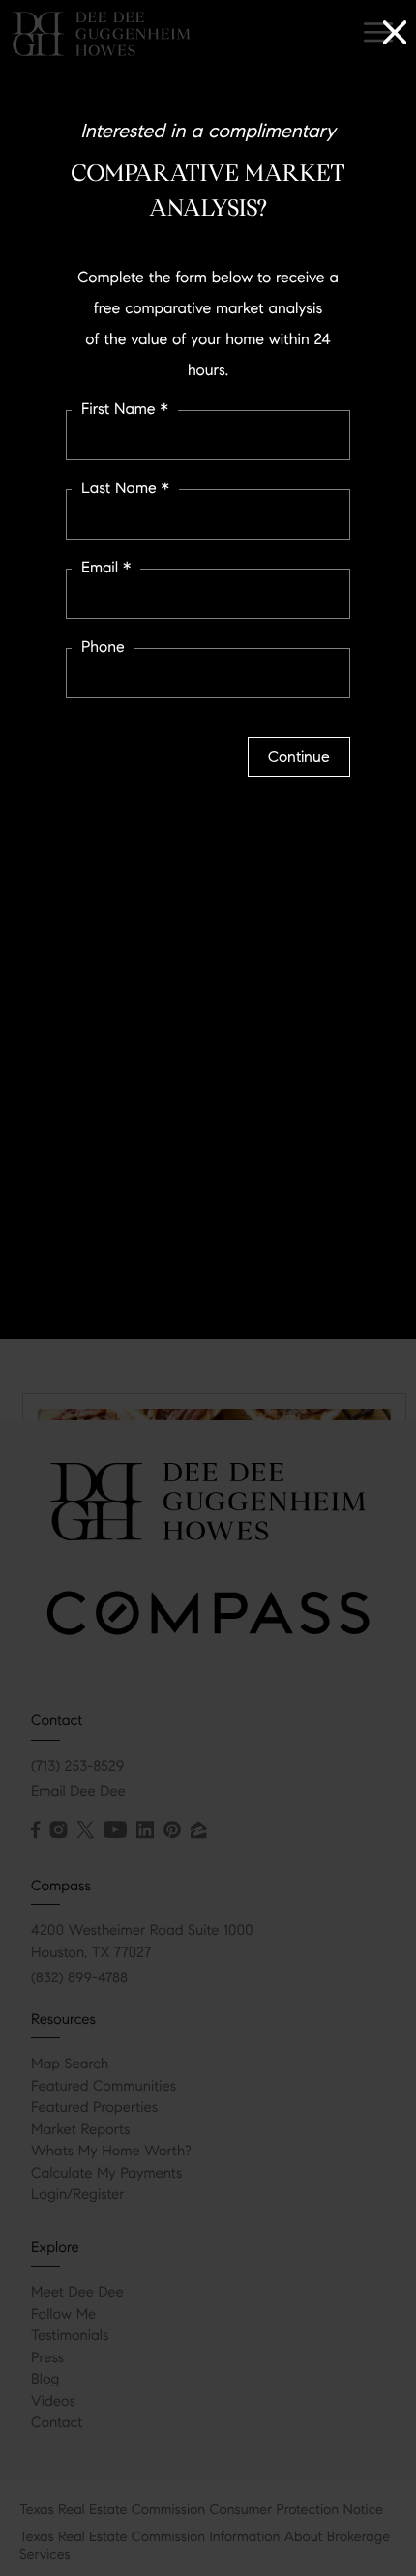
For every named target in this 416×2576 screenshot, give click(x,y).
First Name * (125, 410)
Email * (106, 568)
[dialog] (208, 1288)
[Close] (395, 29)
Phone (103, 647)
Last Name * (125, 489)
